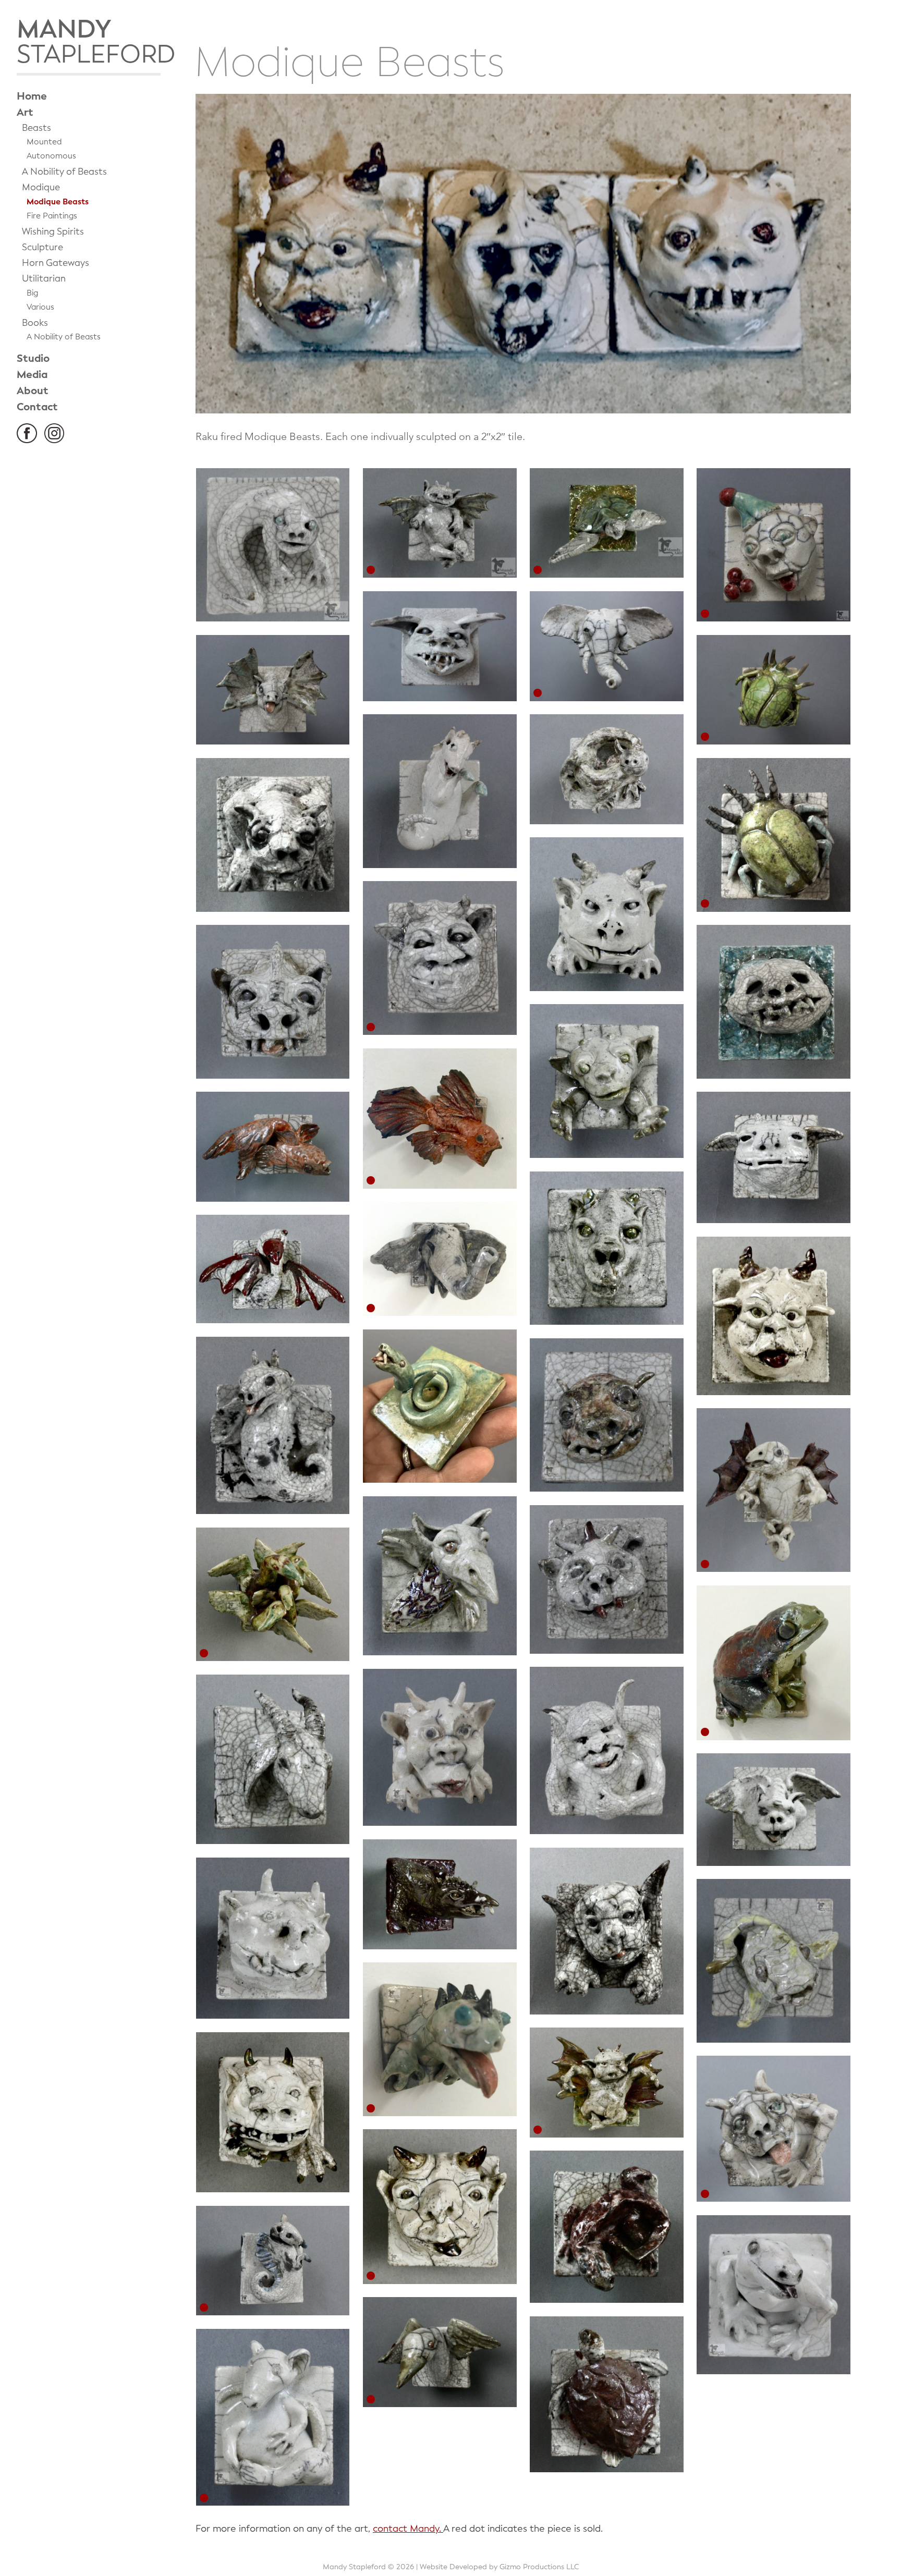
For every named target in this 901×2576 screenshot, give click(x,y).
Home (32, 96)
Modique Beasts (58, 202)
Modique (41, 187)
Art (25, 112)
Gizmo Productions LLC (539, 2567)
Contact (37, 407)
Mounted (44, 142)
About (33, 391)
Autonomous (51, 156)
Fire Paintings (52, 216)
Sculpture (42, 247)
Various (40, 307)
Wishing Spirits (53, 232)
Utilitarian (44, 279)
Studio (33, 358)
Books (35, 323)
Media (32, 375)
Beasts (36, 128)
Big (32, 293)
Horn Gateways (56, 263)
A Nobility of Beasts (64, 172)
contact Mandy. (408, 2529)
